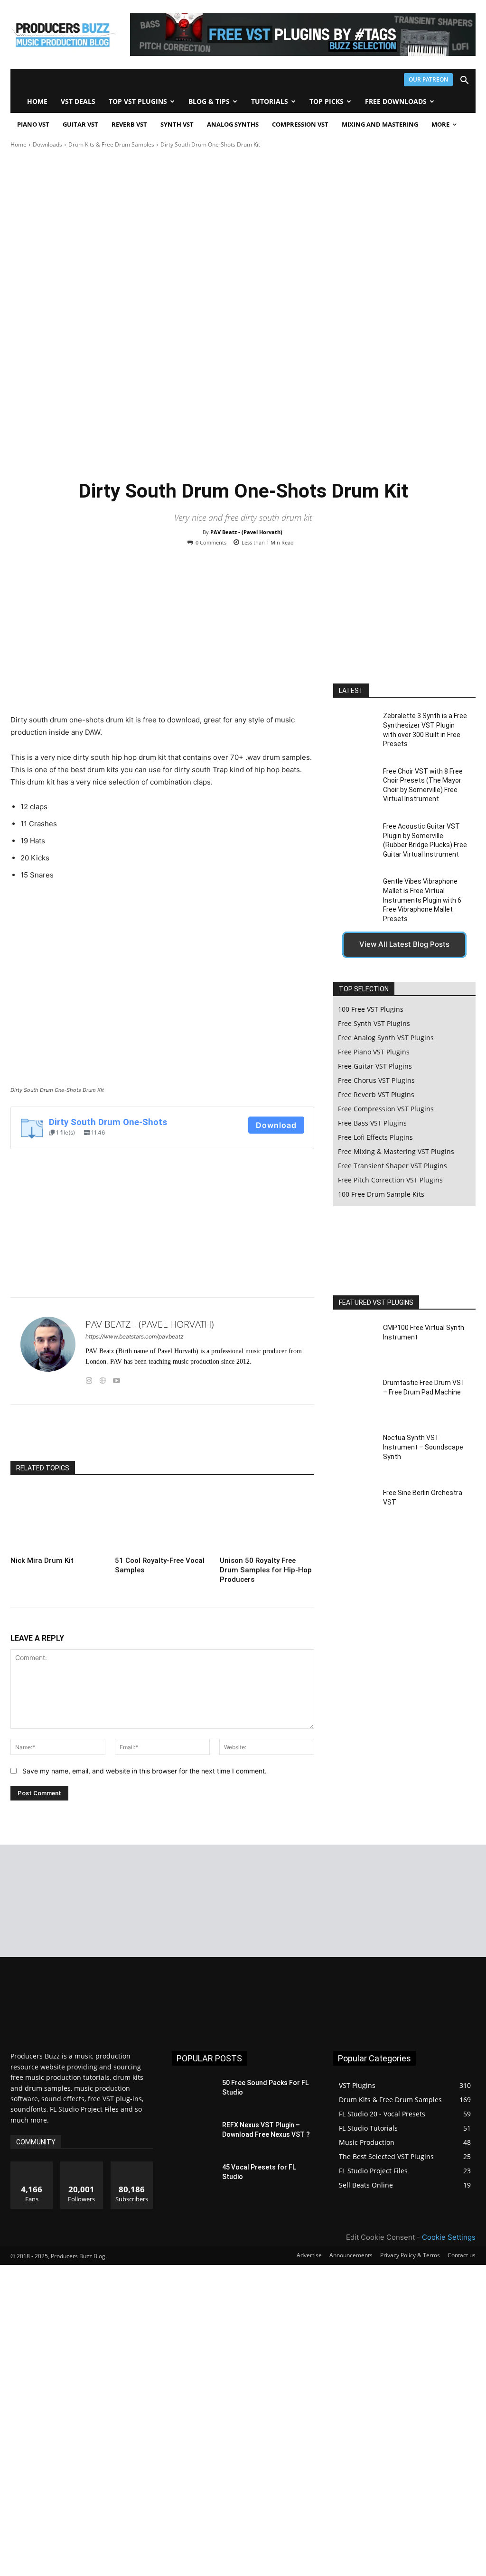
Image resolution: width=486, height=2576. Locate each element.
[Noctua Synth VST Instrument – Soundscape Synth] (355, 1453)
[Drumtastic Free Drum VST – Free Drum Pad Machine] (355, 1398)
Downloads (47, 144)
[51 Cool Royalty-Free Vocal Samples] (162, 1520)
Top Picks (327, 101)
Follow (82, 2165)
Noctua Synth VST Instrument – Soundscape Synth (423, 1447)
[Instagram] (89, 1379)
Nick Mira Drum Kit (42, 1560)
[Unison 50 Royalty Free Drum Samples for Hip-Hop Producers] (267, 1520)
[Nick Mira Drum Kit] (58, 1520)
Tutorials (270, 101)
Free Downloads (396, 101)
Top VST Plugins (138, 101)
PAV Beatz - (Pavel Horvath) (246, 532)
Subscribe (132, 2165)
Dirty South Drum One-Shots (108, 1122)
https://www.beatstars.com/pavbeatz (135, 1336)
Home (37, 101)
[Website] (103, 1379)
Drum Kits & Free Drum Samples (111, 144)
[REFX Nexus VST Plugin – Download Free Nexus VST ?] (193, 2136)
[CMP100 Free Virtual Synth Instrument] (355, 1343)
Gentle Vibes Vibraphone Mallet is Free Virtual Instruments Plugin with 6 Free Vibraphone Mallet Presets (422, 900)
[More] (299, 1437)
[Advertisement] (162, 637)
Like (32, 2165)
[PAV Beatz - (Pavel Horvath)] (48, 1351)
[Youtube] (117, 1379)
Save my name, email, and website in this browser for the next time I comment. (145, 1771)
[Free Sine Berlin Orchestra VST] (355, 1508)
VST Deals (78, 101)
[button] (464, 81)
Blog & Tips (209, 101)
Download (276, 1125)
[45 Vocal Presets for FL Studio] (193, 2178)
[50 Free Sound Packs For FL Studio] (193, 2093)
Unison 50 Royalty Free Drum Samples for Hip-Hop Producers (266, 1570)
